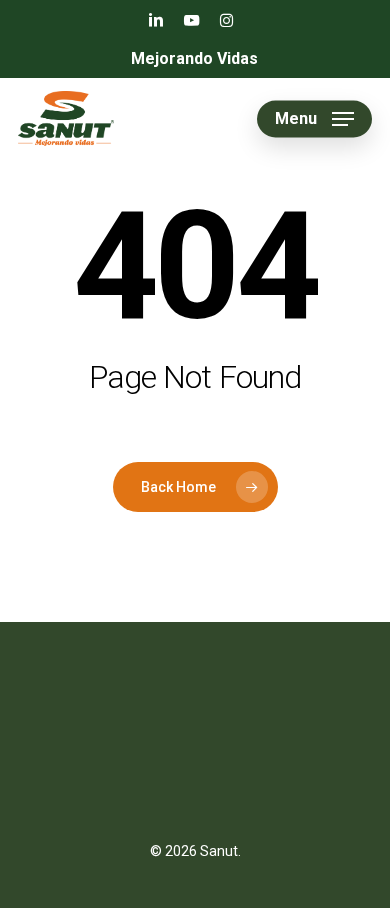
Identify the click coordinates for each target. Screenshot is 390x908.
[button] (314, 119)
